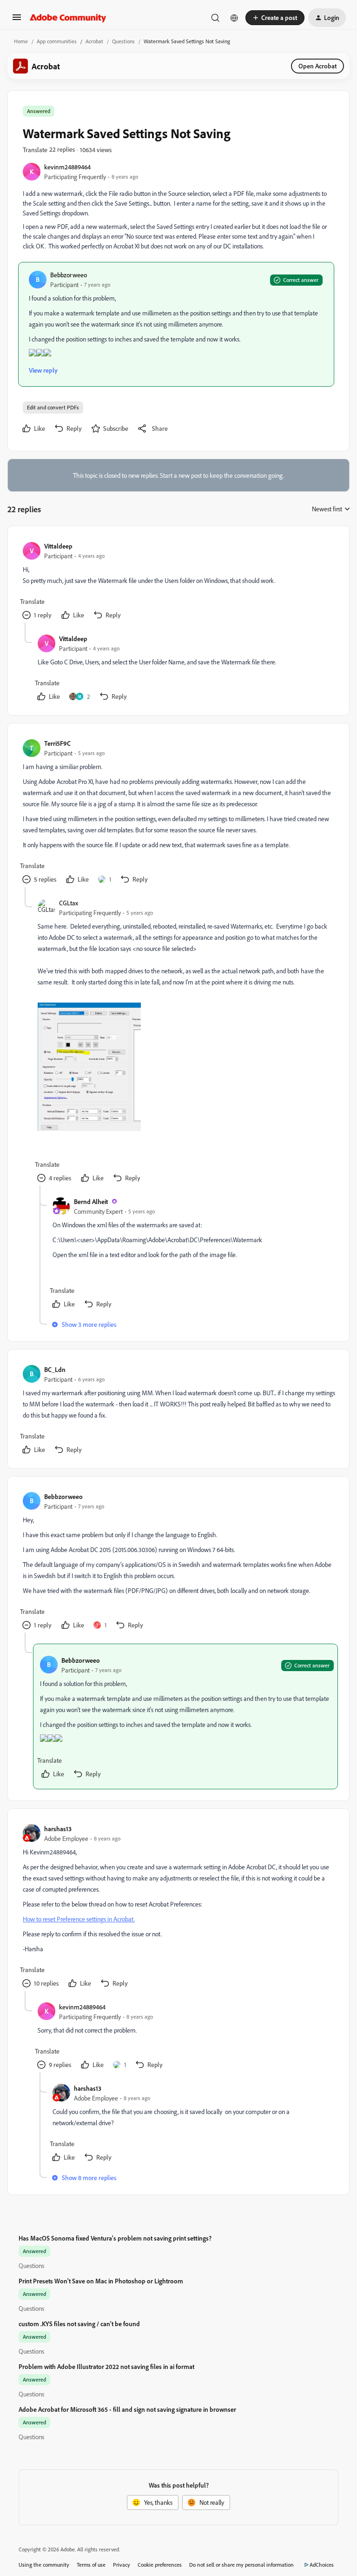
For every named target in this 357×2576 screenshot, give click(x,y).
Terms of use (91, 2565)
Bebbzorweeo (69, 275)
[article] (178, 582)
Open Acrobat (317, 66)
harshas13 (58, 1829)
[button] (17, 20)
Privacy (122, 2565)
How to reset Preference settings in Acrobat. (79, 1919)
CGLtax (69, 903)
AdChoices (322, 2565)
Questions (123, 41)
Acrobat (94, 41)
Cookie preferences (160, 2565)
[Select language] (234, 18)
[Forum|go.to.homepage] (68, 18)
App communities (57, 41)
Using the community (44, 2565)
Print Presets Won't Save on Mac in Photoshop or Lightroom (101, 2281)
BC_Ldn (55, 1369)
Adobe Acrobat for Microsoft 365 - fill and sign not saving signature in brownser (127, 2409)
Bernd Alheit (91, 1201)
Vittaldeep (58, 546)
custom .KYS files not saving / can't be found (79, 2324)
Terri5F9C (57, 743)
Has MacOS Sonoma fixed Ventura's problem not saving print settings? (115, 2238)
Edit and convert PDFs (53, 407)
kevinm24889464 (67, 167)
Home (21, 41)
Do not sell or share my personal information (241, 2565)
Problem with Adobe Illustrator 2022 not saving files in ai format (106, 2366)
